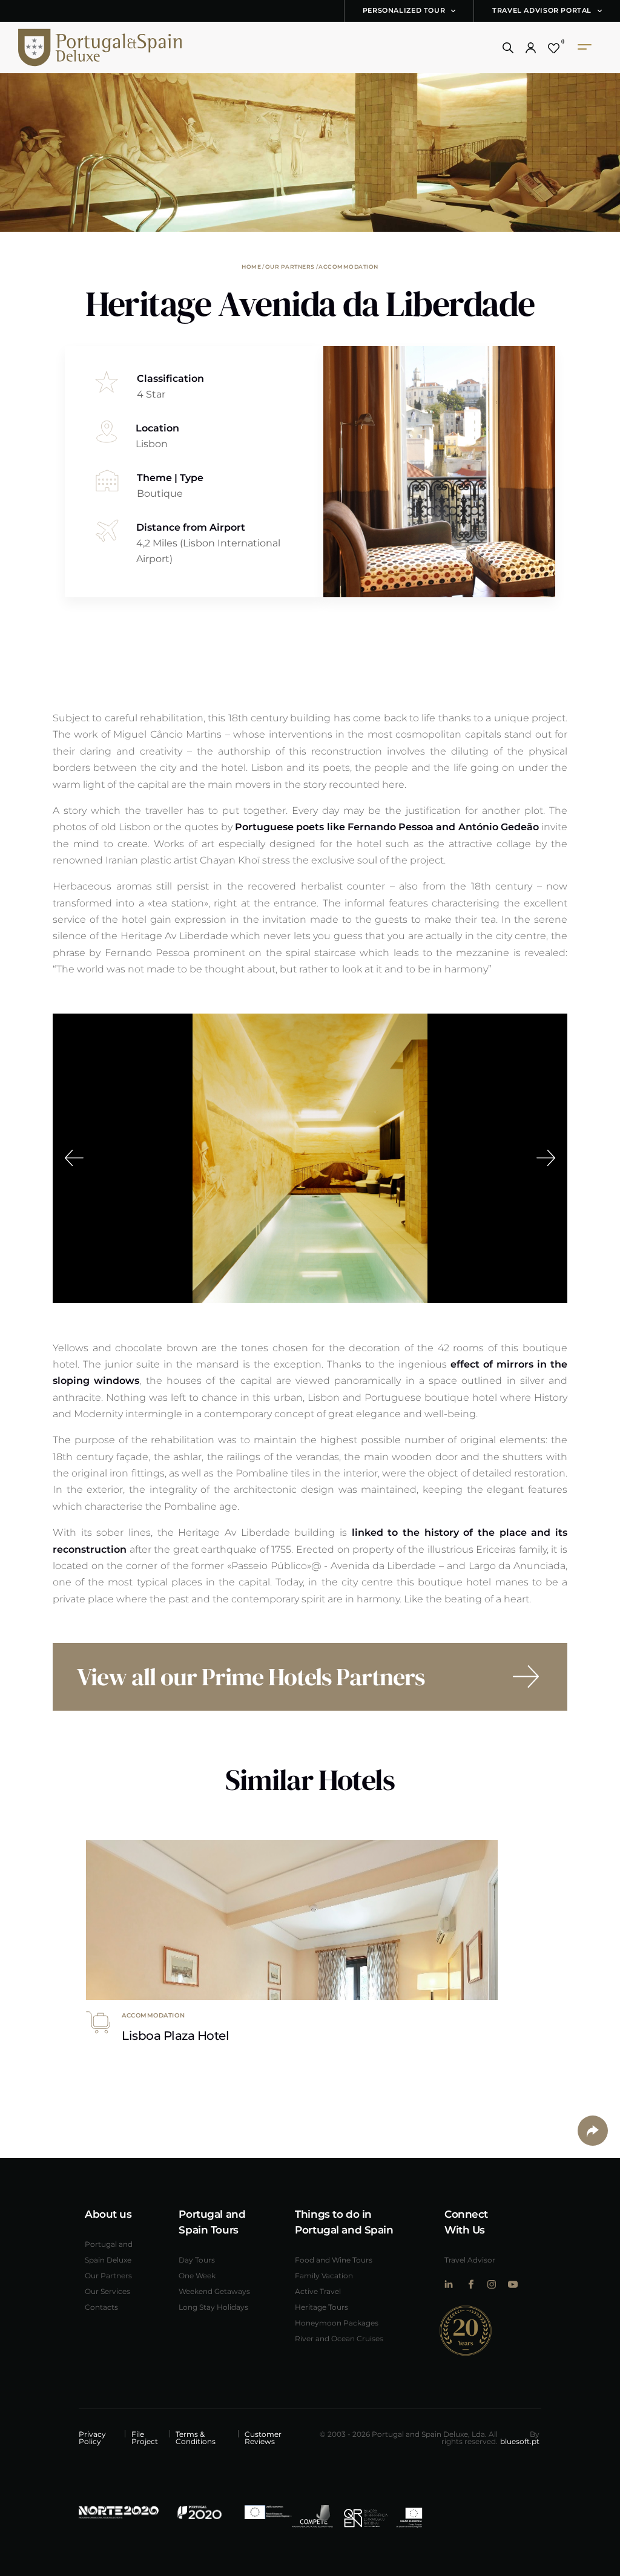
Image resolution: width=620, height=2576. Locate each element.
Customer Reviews (263, 2437)
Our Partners (290, 266)
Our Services (107, 2291)
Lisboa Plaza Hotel (175, 2035)
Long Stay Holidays (213, 2307)
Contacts (101, 2307)
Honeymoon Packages (337, 2322)
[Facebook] (470, 2284)
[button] (508, 48)
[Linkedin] (449, 2284)
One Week (197, 2275)
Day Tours (197, 2260)
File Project (145, 2437)
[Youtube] (513, 2284)
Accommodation (348, 266)
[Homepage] (82, 48)
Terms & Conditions (196, 2437)
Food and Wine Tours (334, 2260)
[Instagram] (491, 2284)
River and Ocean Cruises (339, 2338)
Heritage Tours (322, 2307)
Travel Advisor (470, 2260)
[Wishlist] (554, 48)
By (520, 2437)
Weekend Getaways (214, 2291)
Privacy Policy (92, 2437)
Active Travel (318, 2291)
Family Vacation (324, 2275)
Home (251, 266)
